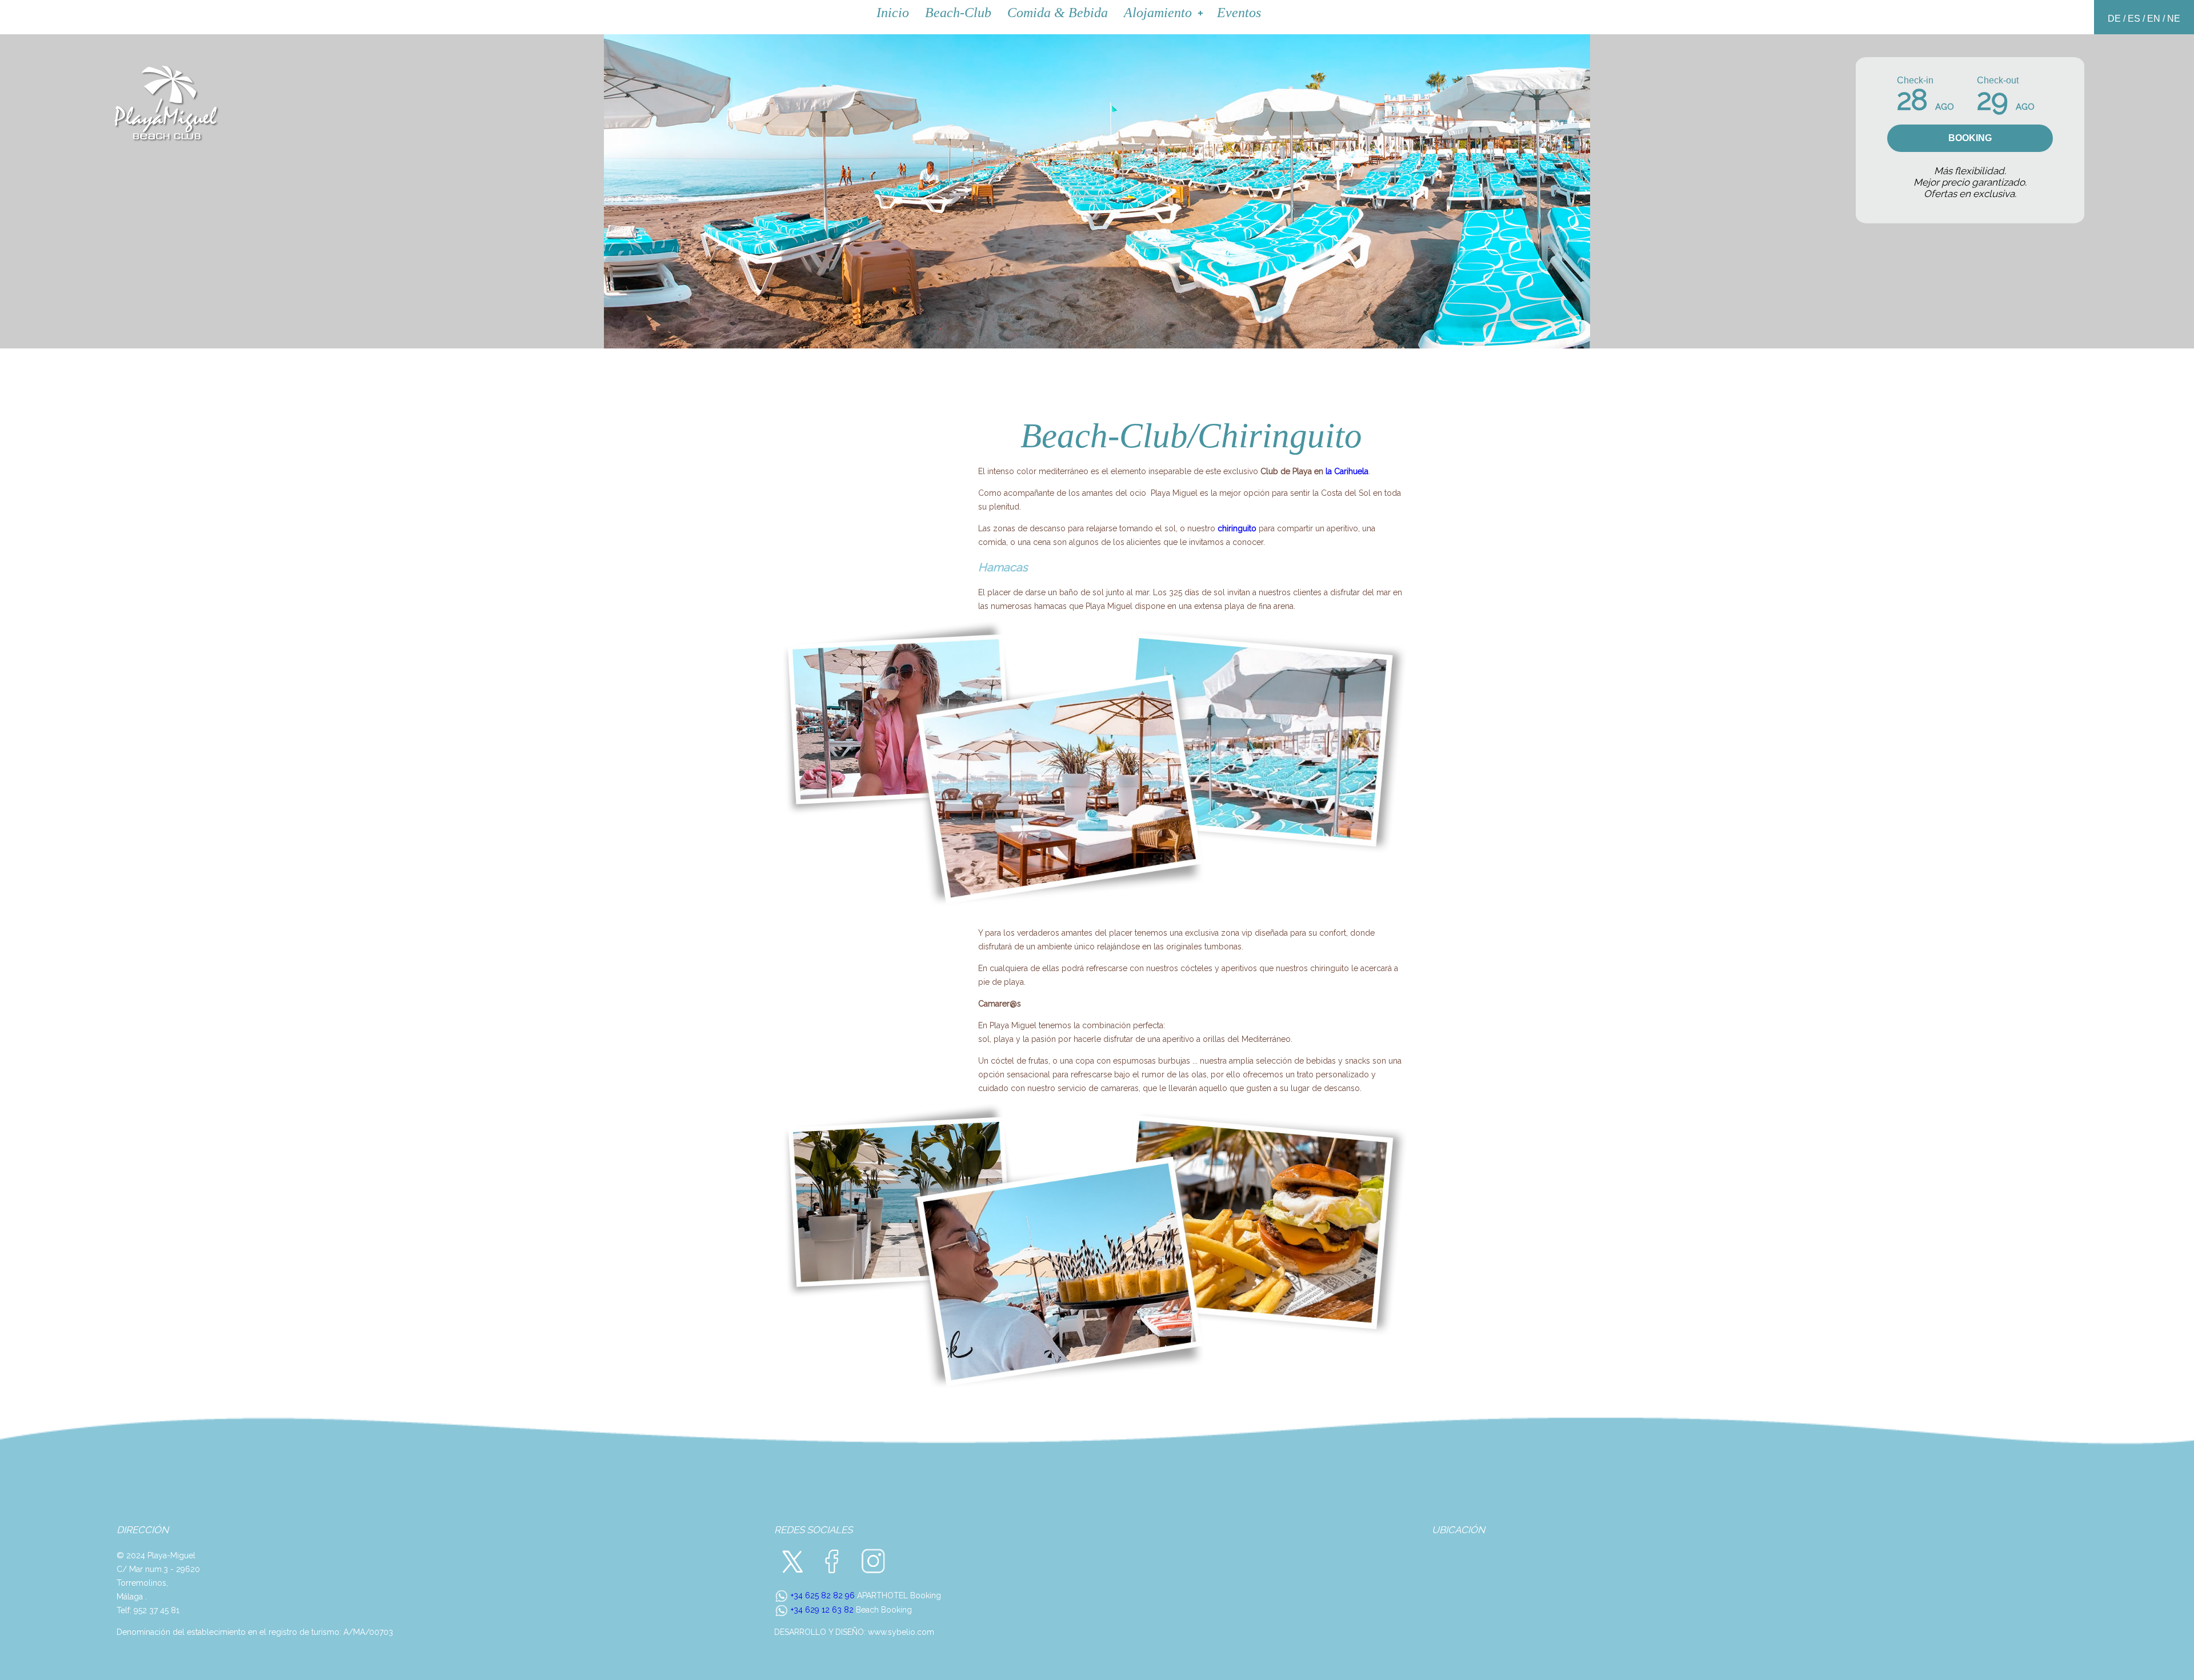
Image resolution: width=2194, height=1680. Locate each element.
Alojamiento (1158, 13)
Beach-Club (958, 13)
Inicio (893, 13)
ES (2134, 19)
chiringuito (1237, 528)
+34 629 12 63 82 (821, 1610)
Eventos (1239, 13)
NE (2174, 19)
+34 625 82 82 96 (822, 1595)
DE (2114, 19)
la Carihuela (1347, 471)
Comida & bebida (1058, 13)
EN (2154, 19)
